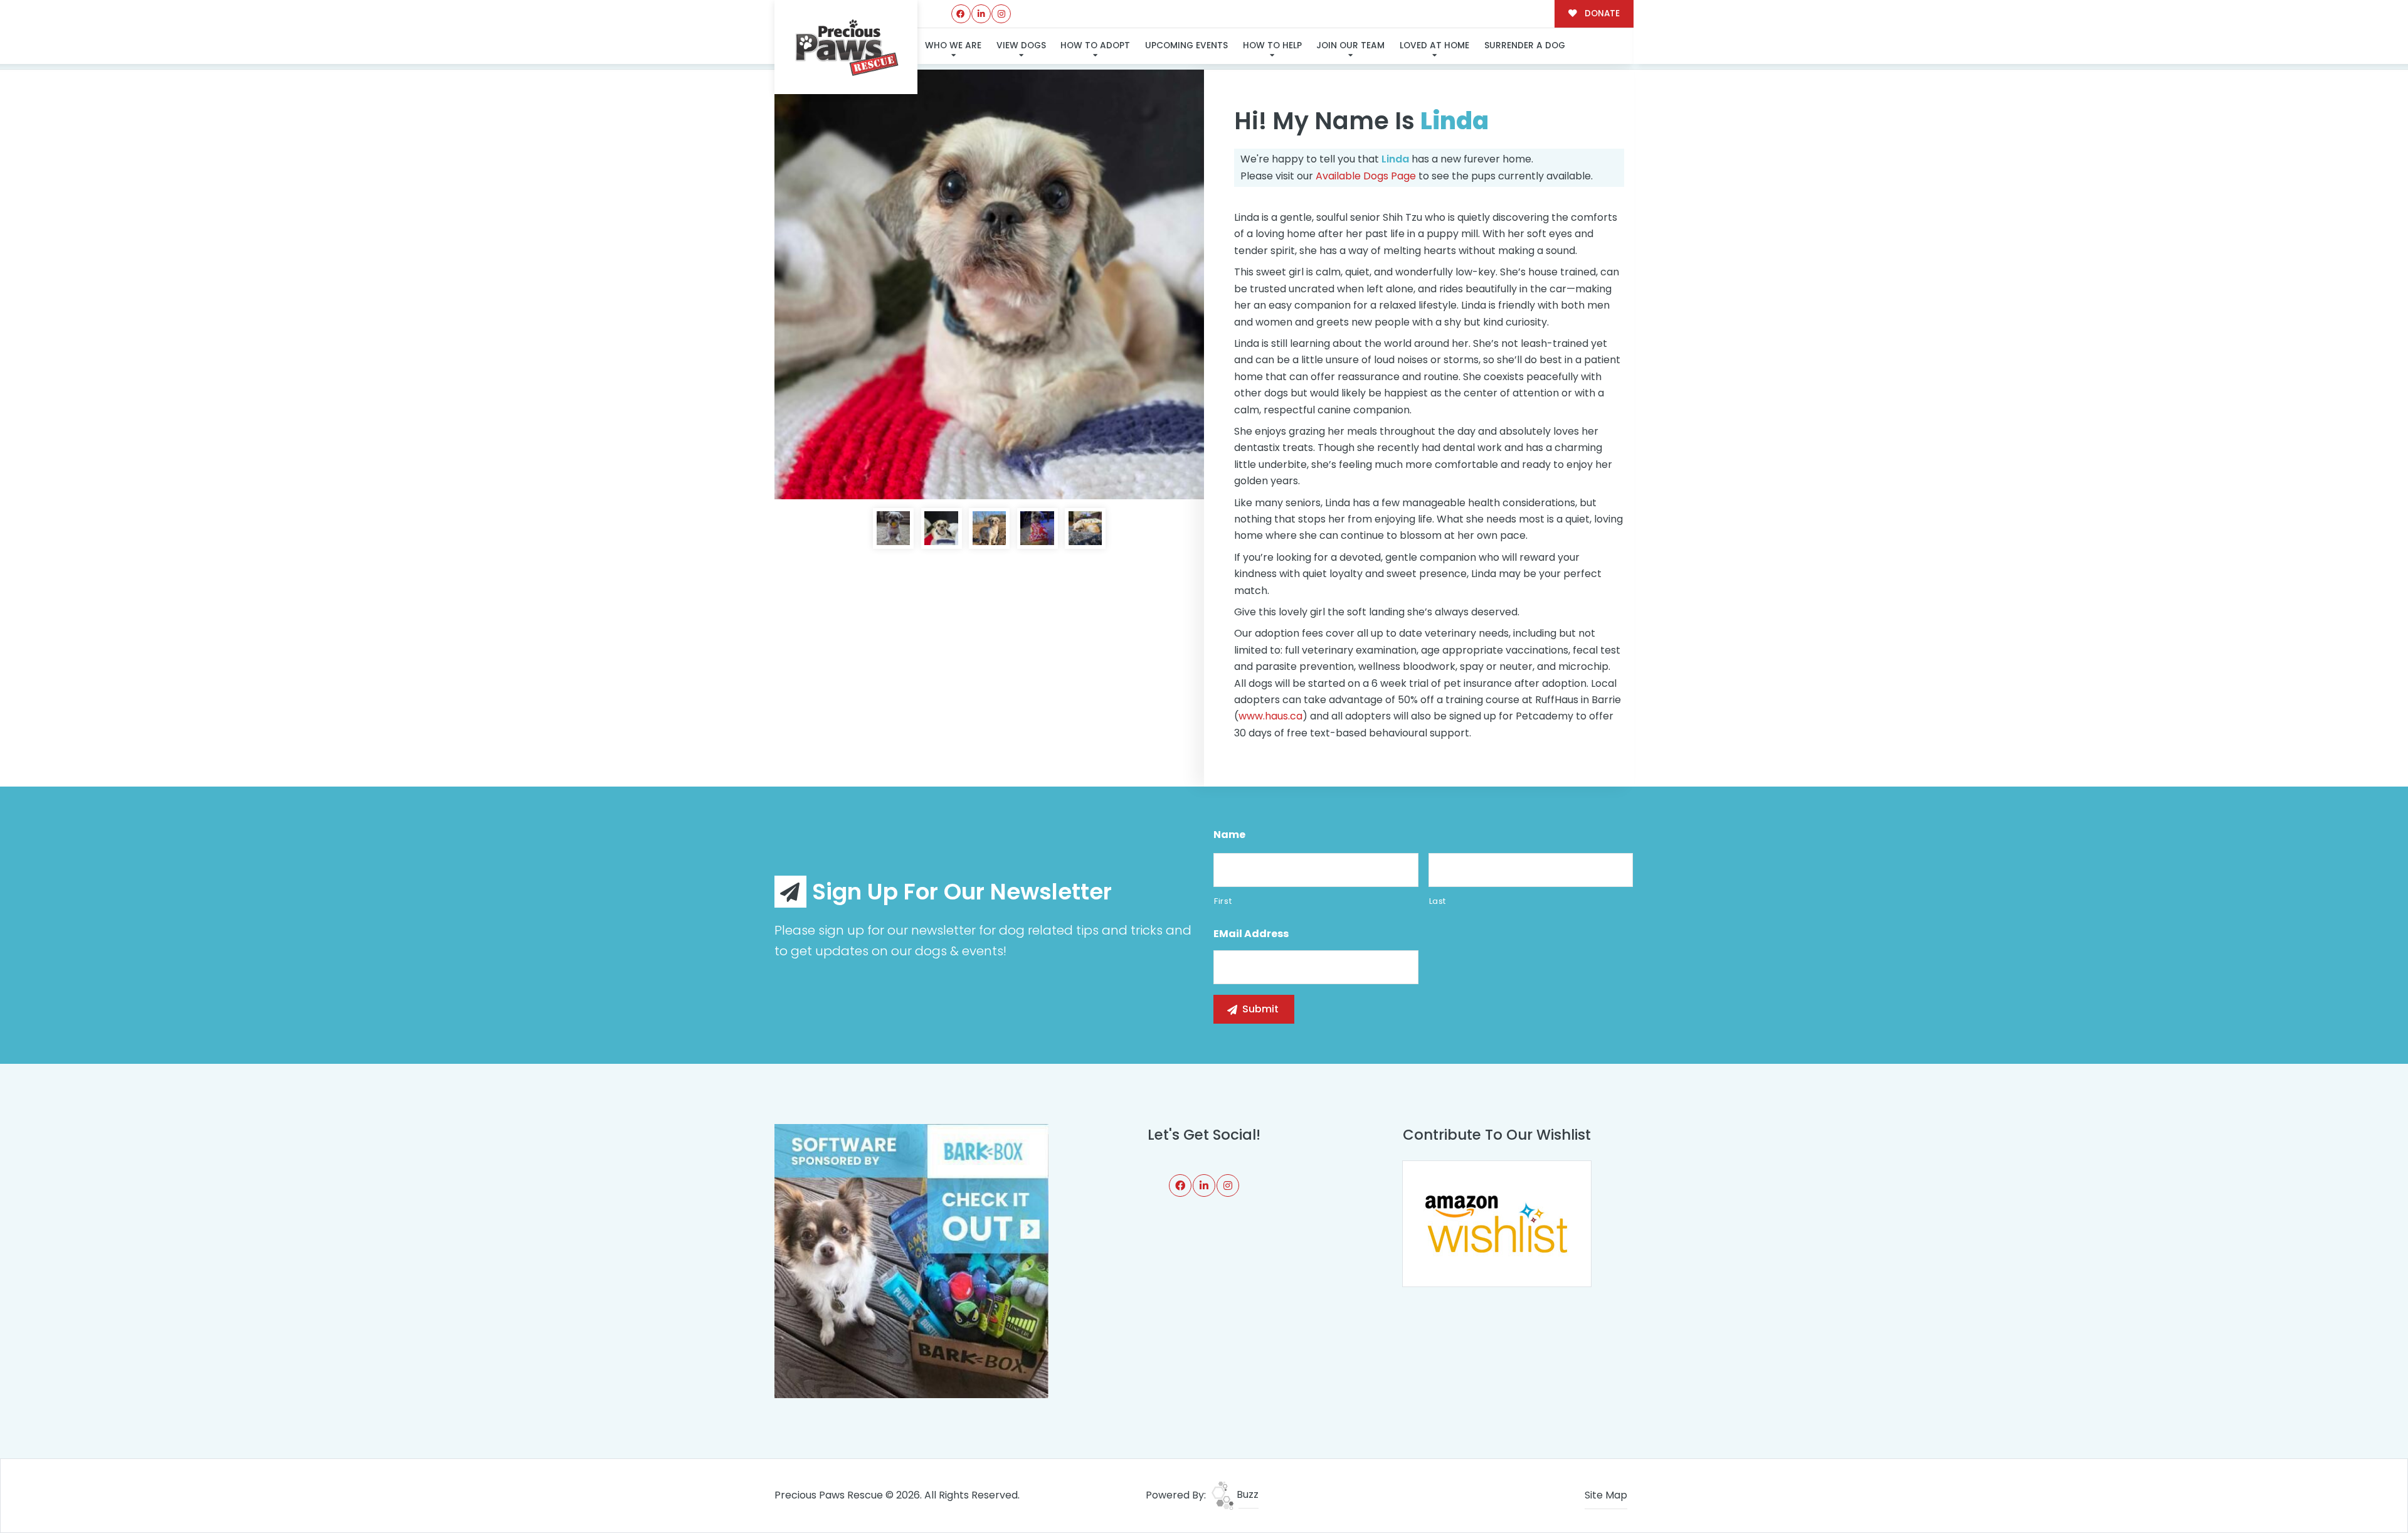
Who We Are (953, 45)
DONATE (1601, 13)
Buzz (1246, 1494)
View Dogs (1021, 45)
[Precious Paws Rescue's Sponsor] (911, 1260)
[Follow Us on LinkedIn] (981, 14)
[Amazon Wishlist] (1497, 1223)
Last (1438, 901)
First (1223, 901)
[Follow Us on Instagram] (1001, 14)
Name (1229, 835)
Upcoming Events (1186, 45)
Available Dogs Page (1366, 176)
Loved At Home (1434, 45)
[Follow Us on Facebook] (961, 14)
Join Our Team (1350, 45)
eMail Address (1251, 934)
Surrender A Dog (1525, 45)
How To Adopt (1095, 45)
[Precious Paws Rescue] (846, 47)
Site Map (1606, 1495)
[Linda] (989, 284)
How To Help (1272, 45)
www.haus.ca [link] (1270, 716)
